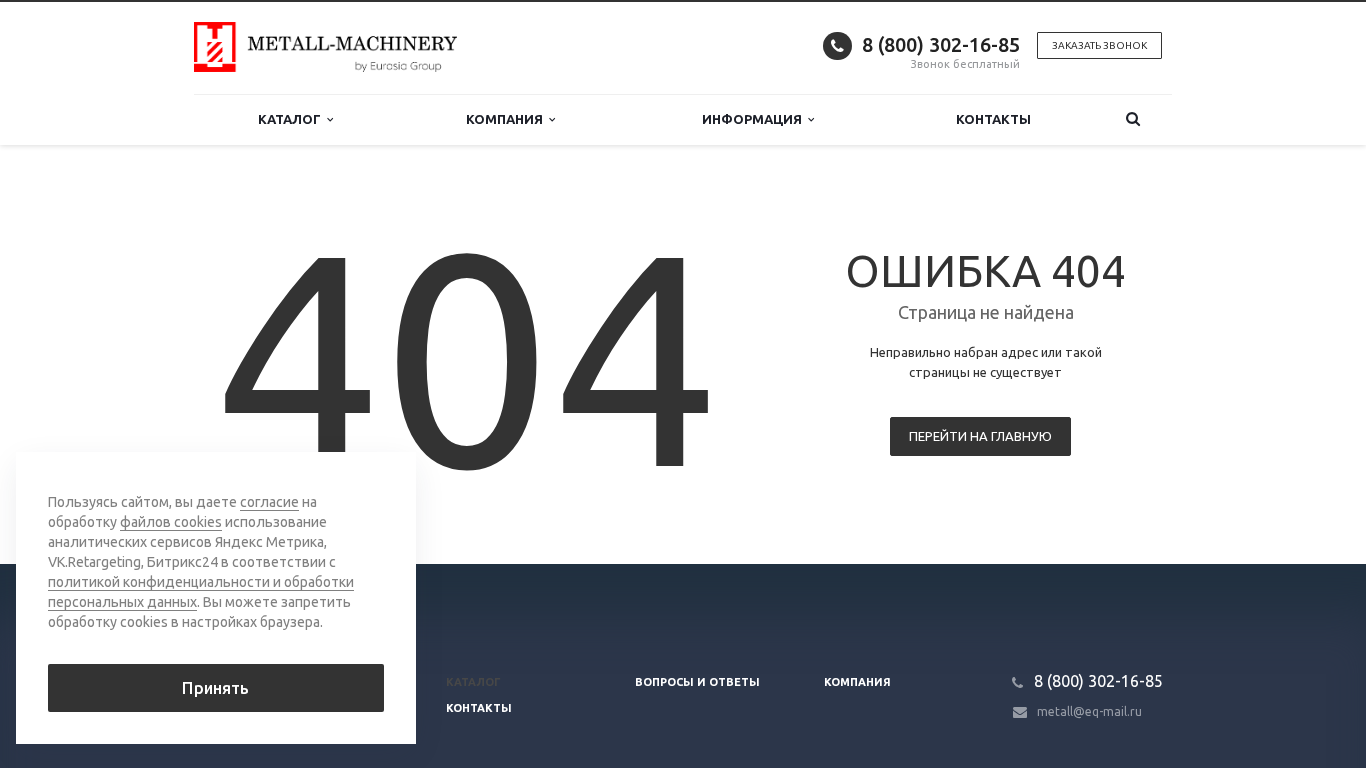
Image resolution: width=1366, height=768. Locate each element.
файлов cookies (171, 522)
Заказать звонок (1099, 45)
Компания (507, 119)
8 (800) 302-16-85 (941, 44)
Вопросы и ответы (697, 682)
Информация (755, 119)
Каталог (292, 119)
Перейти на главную (980, 436)
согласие (269, 502)
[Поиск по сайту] (1133, 119)
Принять (215, 688)
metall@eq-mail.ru (1089, 711)
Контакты (993, 119)
